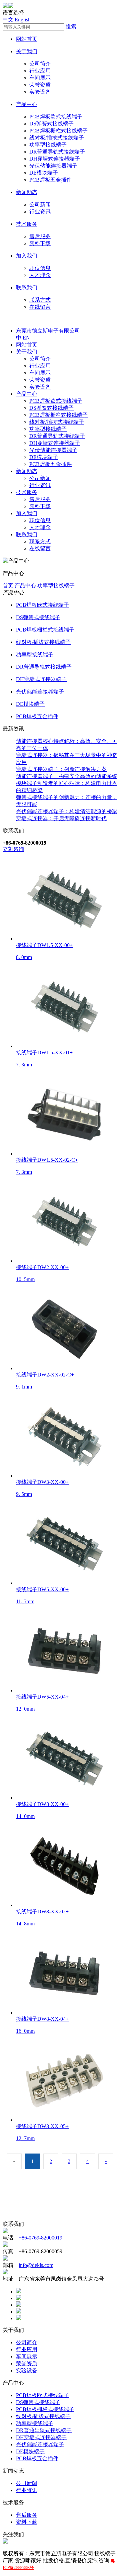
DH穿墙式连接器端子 (55, 159)
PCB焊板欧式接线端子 (56, 117)
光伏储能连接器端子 (53, 166)
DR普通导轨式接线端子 (57, 152)
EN (26, 338)
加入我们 (27, 256)
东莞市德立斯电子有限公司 (48, 331)
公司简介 (40, 64)
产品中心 (27, 104)
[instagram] (19, 2312)
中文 (8, 20)
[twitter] (19, 2298)
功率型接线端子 (48, 145)
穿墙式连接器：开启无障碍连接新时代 (61, 818)
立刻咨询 (13, 849)
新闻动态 (27, 192)
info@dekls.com (36, 2265)
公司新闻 (40, 205)
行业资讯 (40, 212)
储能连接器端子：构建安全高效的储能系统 (67, 776)
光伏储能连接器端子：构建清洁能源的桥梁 (67, 811)
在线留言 (40, 307)
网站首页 (27, 39)
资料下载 (40, 243)
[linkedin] (19, 2305)
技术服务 (27, 224)
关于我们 (27, 51)
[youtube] (19, 2318)
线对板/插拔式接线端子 (57, 138)
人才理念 (40, 275)
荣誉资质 (40, 85)
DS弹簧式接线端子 (51, 124)
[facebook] (19, 2292)
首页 (8, 586)
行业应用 (40, 71)
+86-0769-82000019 (40, 2238)
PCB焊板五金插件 (50, 180)
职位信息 (40, 268)
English (23, 20)
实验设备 (40, 92)
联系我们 (27, 288)
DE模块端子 (44, 173)
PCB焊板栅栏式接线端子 (58, 131)
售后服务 (40, 236)
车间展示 (40, 78)
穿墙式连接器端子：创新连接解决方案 (61, 769)
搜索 (71, 27)
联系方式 (40, 300)
